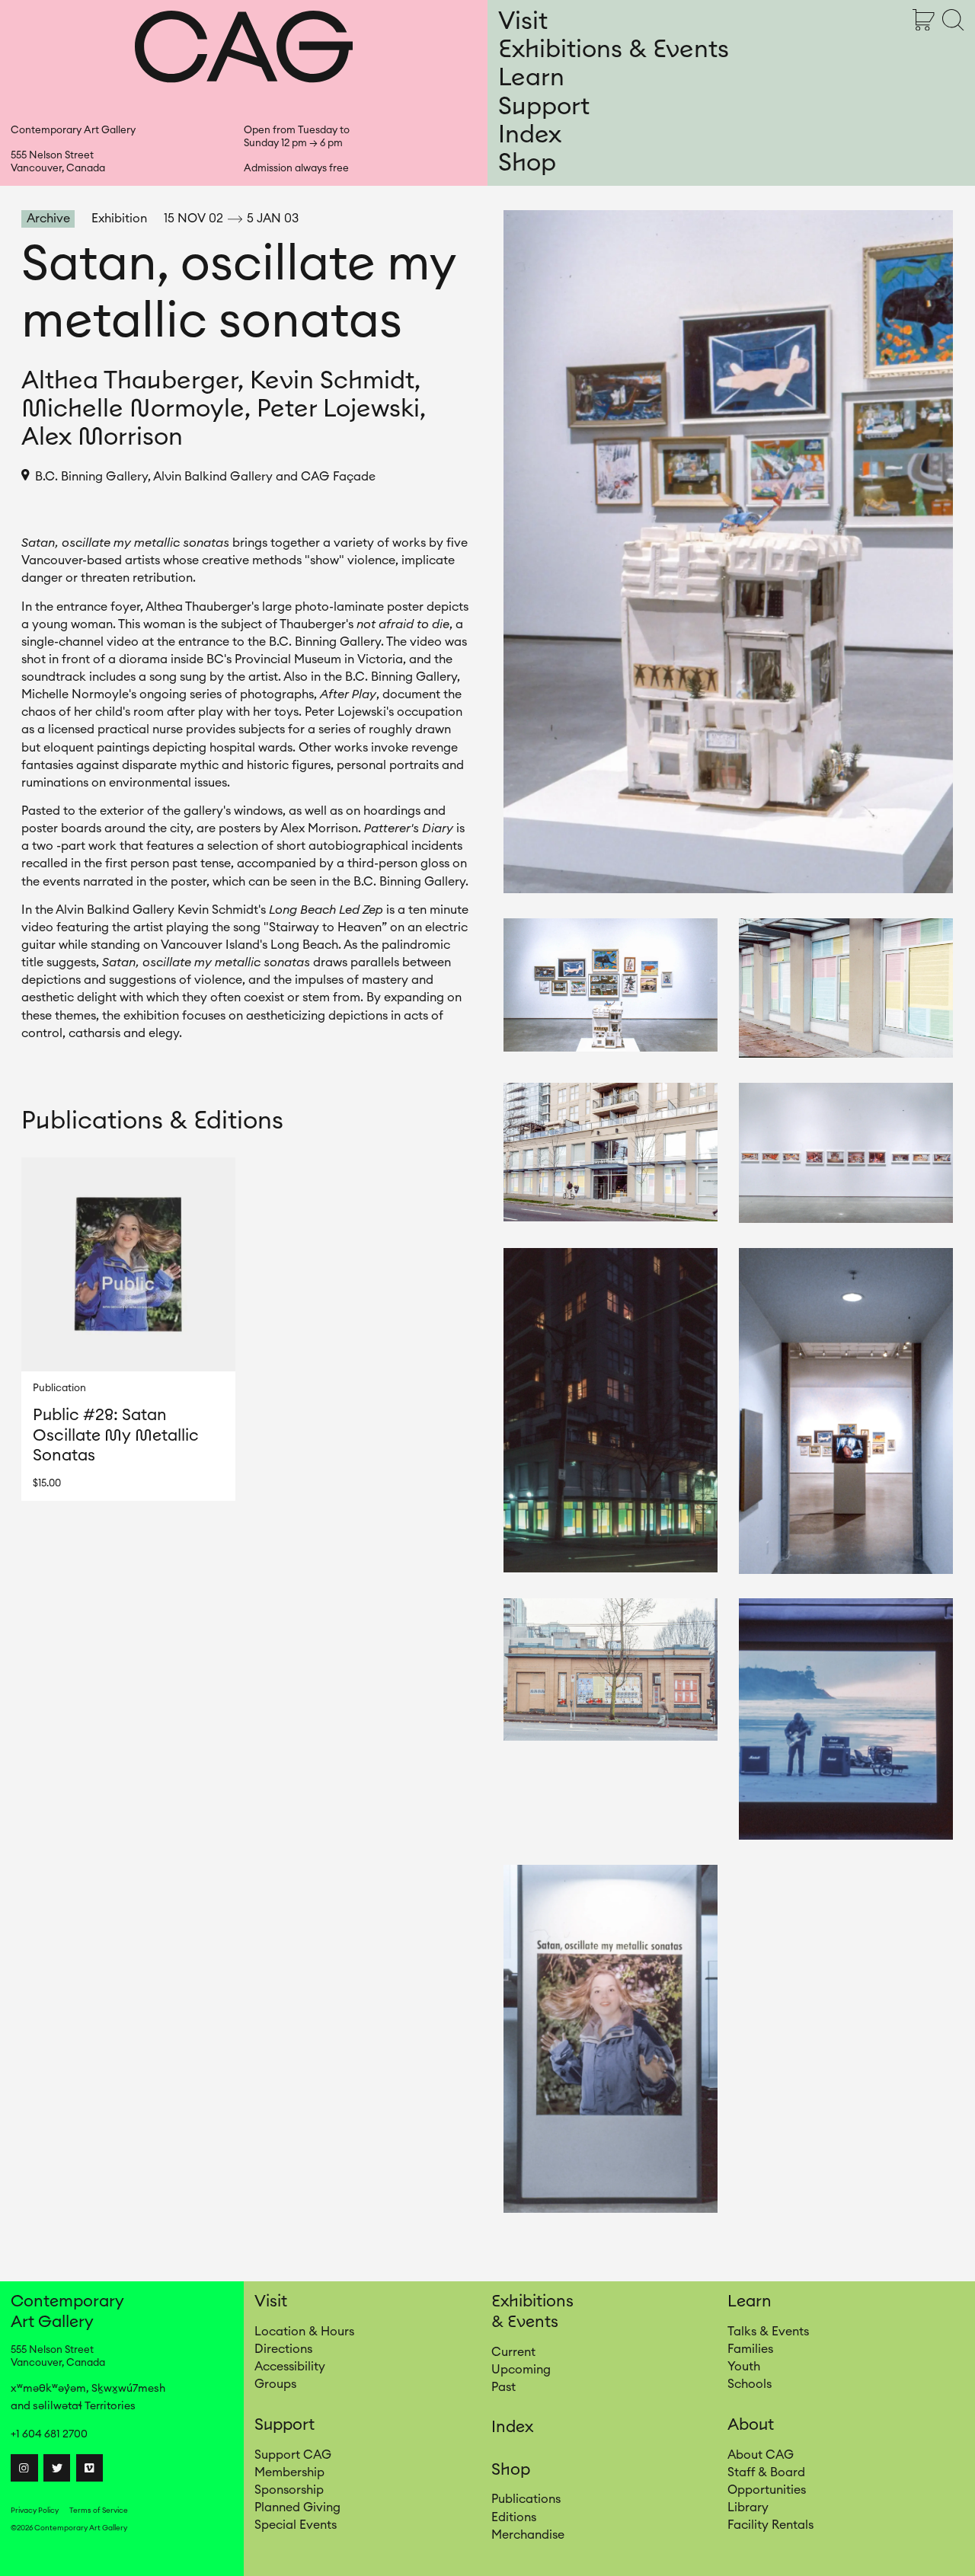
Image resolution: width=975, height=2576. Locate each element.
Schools (750, 2384)
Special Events (296, 2525)
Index (530, 135)
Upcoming (521, 2370)
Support (544, 107)
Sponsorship (289, 2490)
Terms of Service (99, 2511)
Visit (523, 21)
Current (513, 2352)
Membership (289, 2472)
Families (750, 2349)
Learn (531, 78)
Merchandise (528, 2535)
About (751, 2425)
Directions (283, 2349)
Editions (514, 2517)
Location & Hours (304, 2332)
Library (748, 2507)
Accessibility (290, 2367)
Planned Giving (297, 2507)
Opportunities (767, 2490)
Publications (526, 2499)
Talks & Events (768, 2332)
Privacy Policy (35, 2511)
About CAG (761, 2455)
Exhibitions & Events (614, 49)
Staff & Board (766, 2472)
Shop (527, 163)
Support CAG (293, 2455)
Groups (275, 2384)
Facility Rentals (770, 2525)
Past (503, 2387)
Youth (744, 2367)
